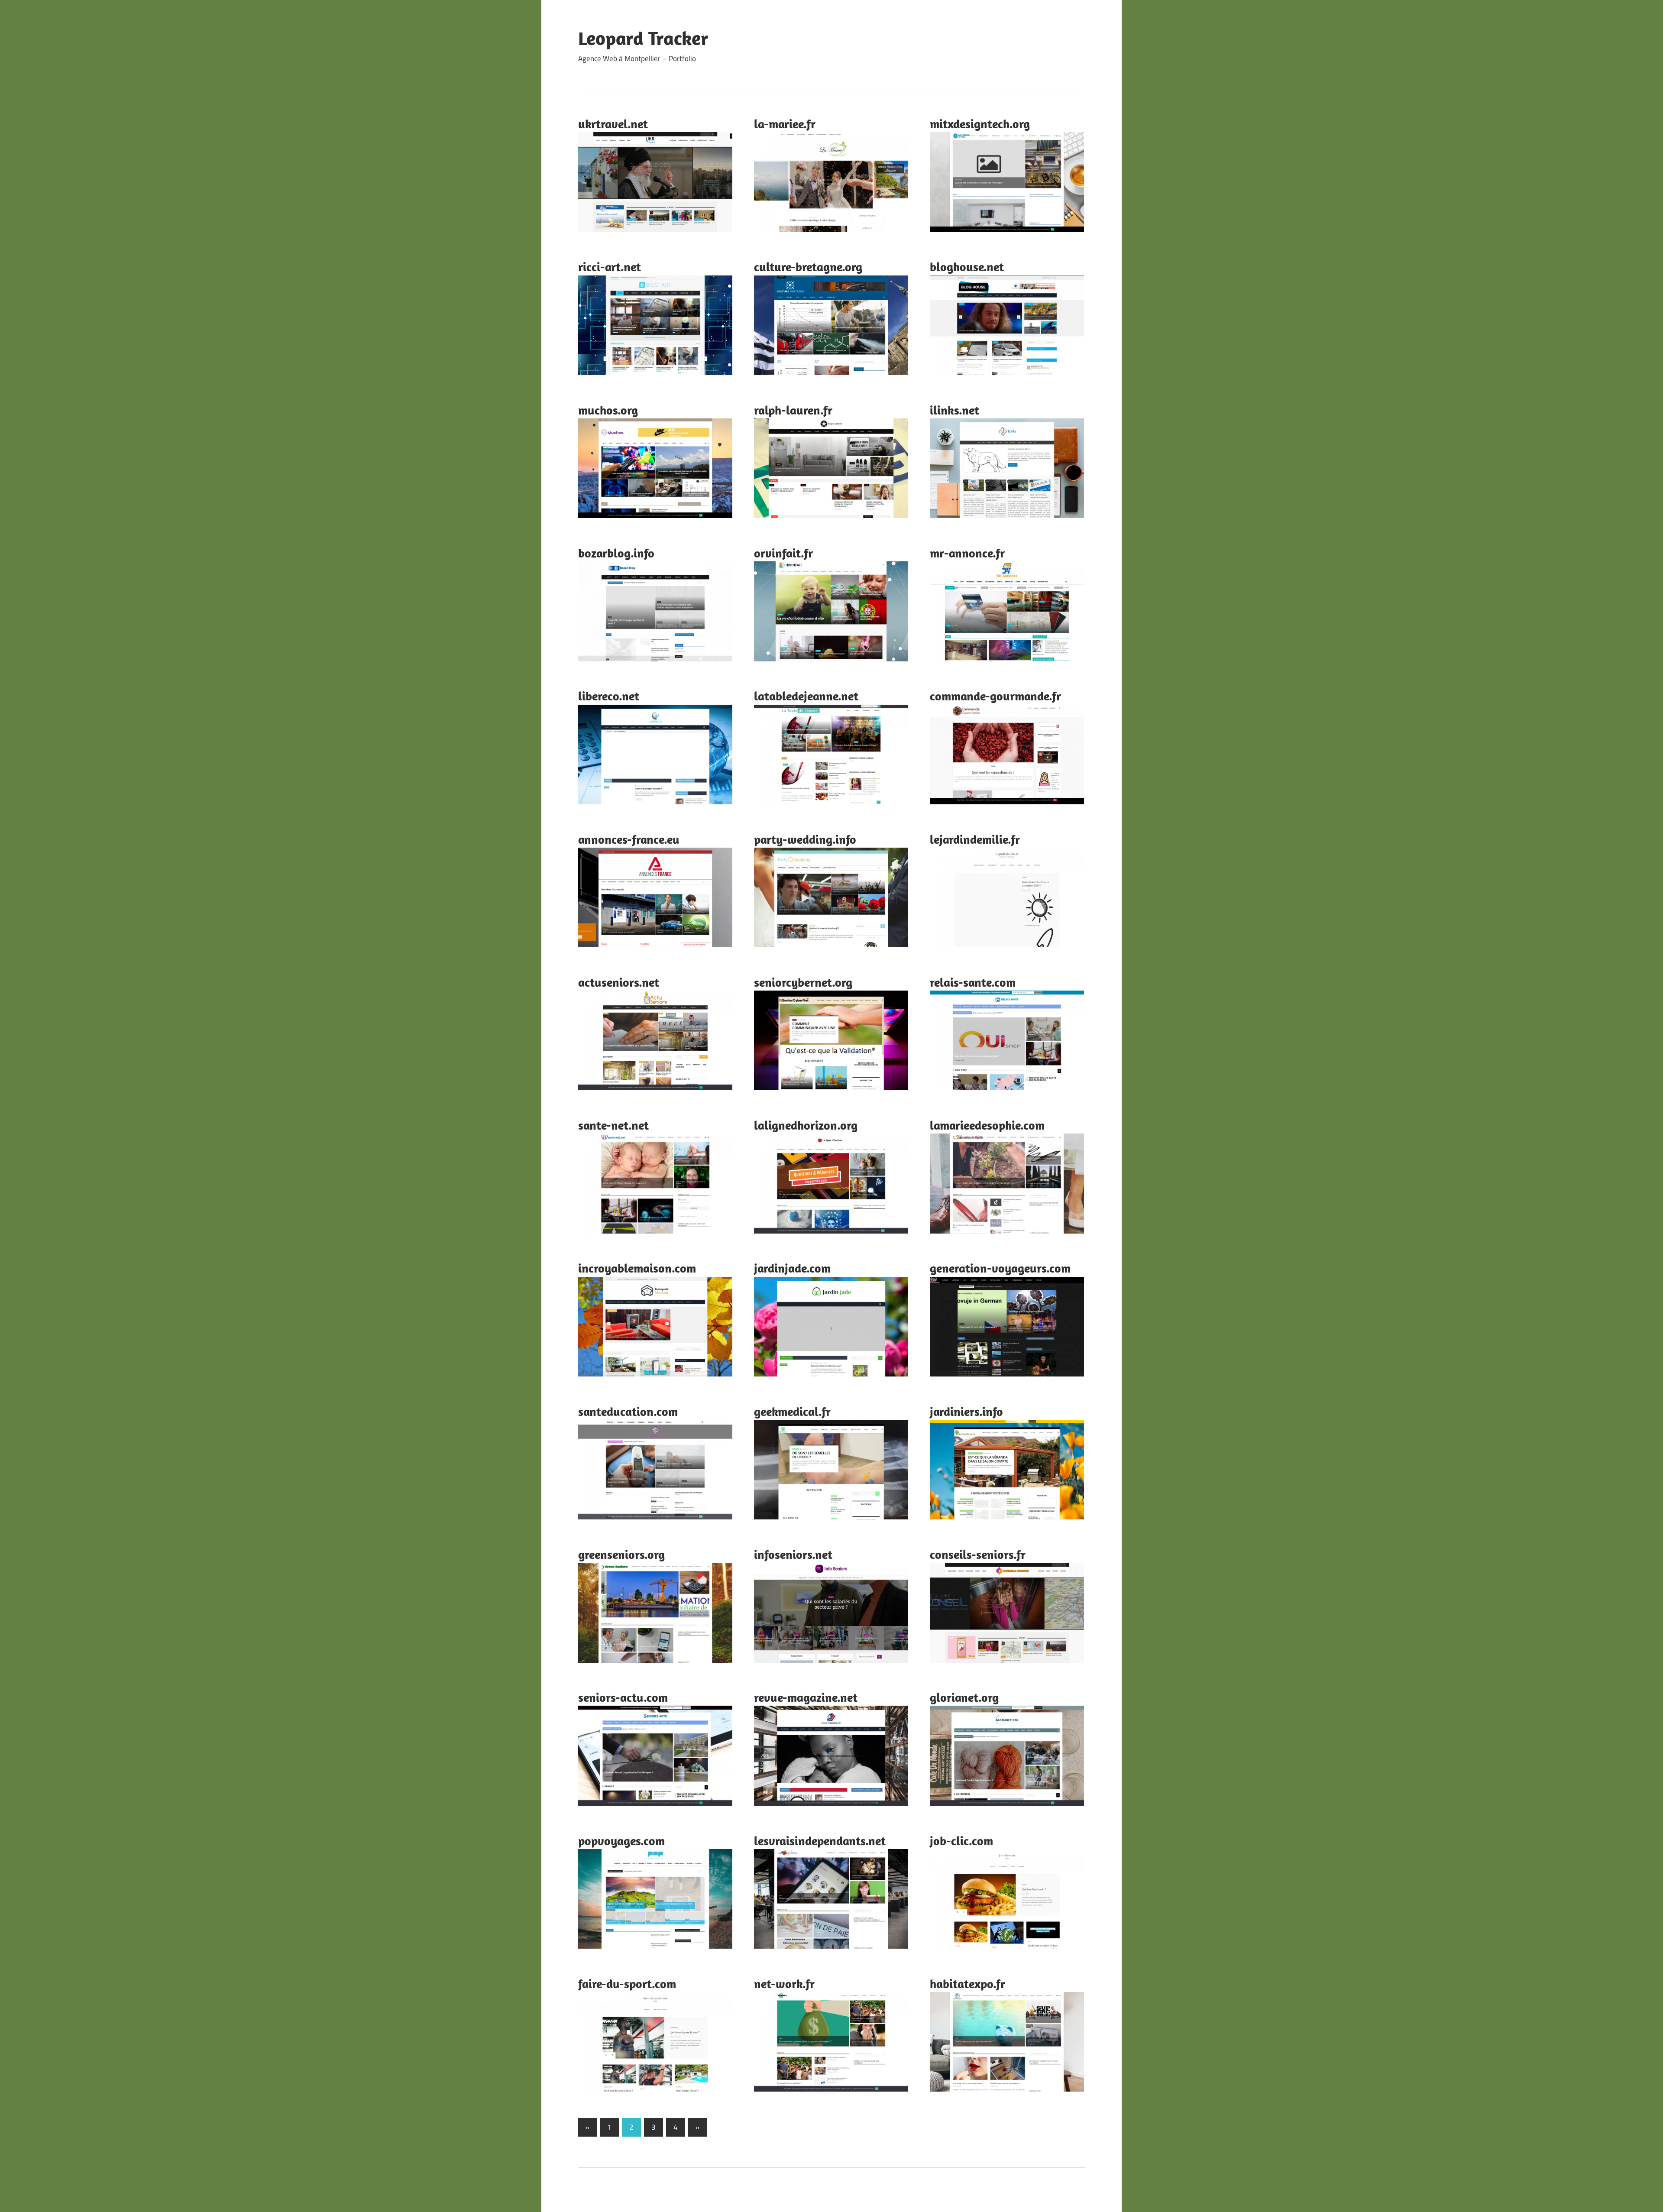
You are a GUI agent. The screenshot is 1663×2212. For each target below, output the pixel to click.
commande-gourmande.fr (995, 696)
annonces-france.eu (629, 839)
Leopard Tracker (643, 38)
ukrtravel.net (613, 124)
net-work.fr (784, 1984)
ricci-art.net (610, 267)
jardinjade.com (792, 1268)
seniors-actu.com (623, 1697)
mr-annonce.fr (967, 553)
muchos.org (608, 410)
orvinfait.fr (783, 553)
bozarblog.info (616, 553)
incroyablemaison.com (637, 1268)
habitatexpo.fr (967, 1984)
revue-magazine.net (806, 1697)
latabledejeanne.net (806, 696)
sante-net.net (613, 1125)
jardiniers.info (966, 1411)
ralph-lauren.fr (793, 410)
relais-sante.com (973, 982)
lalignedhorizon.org (806, 1125)
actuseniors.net (619, 982)
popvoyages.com (621, 1841)
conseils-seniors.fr (978, 1554)
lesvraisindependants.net (820, 1841)
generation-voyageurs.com (1000, 1268)
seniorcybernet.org (803, 982)
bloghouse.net (967, 267)
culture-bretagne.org (808, 267)
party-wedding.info (805, 839)
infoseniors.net (793, 1554)
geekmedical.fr (792, 1411)
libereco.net (609, 696)
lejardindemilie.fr (975, 839)
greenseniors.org (621, 1554)
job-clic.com (961, 1841)
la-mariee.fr (785, 124)
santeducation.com (628, 1411)
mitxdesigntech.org (980, 124)
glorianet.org (964, 1697)
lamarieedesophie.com (987, 1125)
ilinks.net (954, 410)
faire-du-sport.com (627, 1984)
